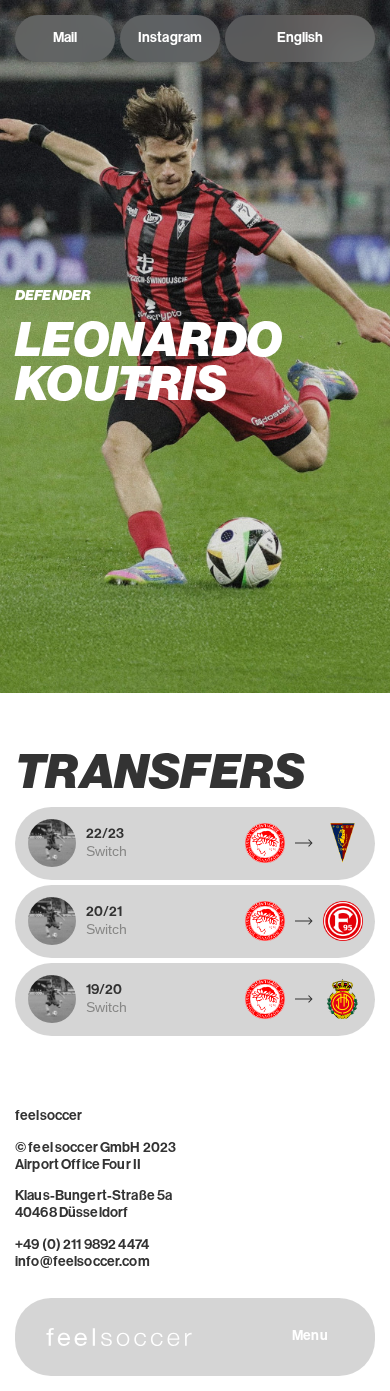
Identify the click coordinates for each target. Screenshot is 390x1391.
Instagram (170, 37)
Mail (65, 37)
